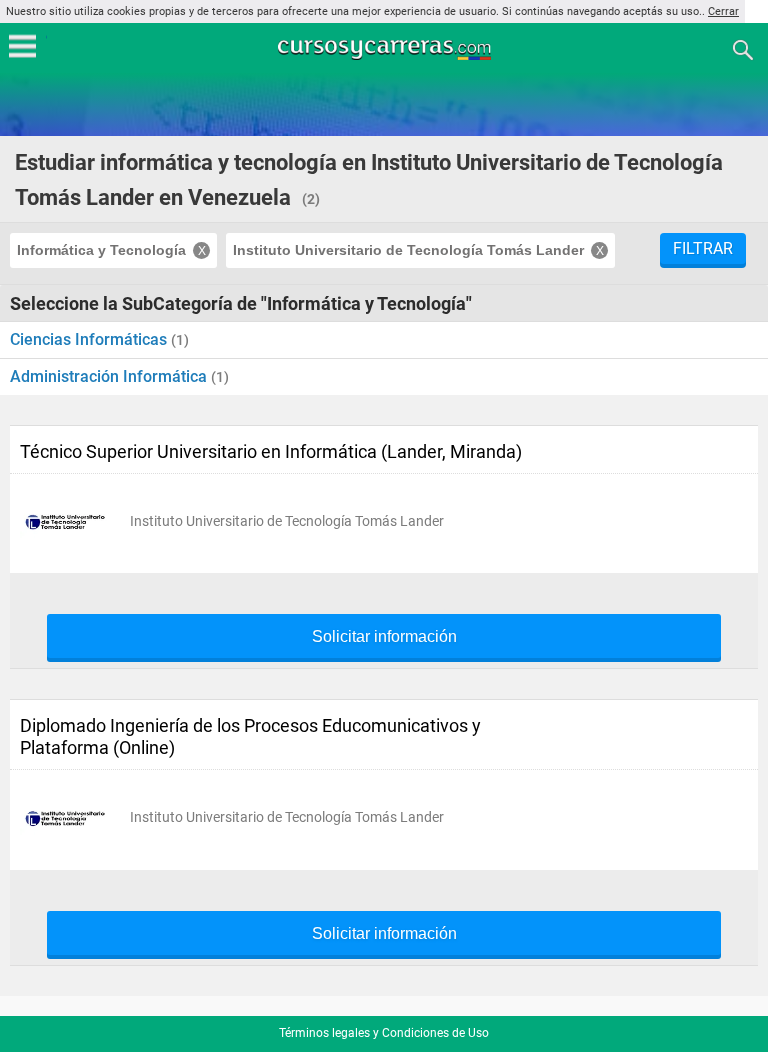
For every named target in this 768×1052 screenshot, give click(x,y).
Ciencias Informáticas (90, 339)
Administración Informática (110, 376)
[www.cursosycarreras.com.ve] (386, 48)
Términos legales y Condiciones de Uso (384, 1033)
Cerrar (723, 11)
